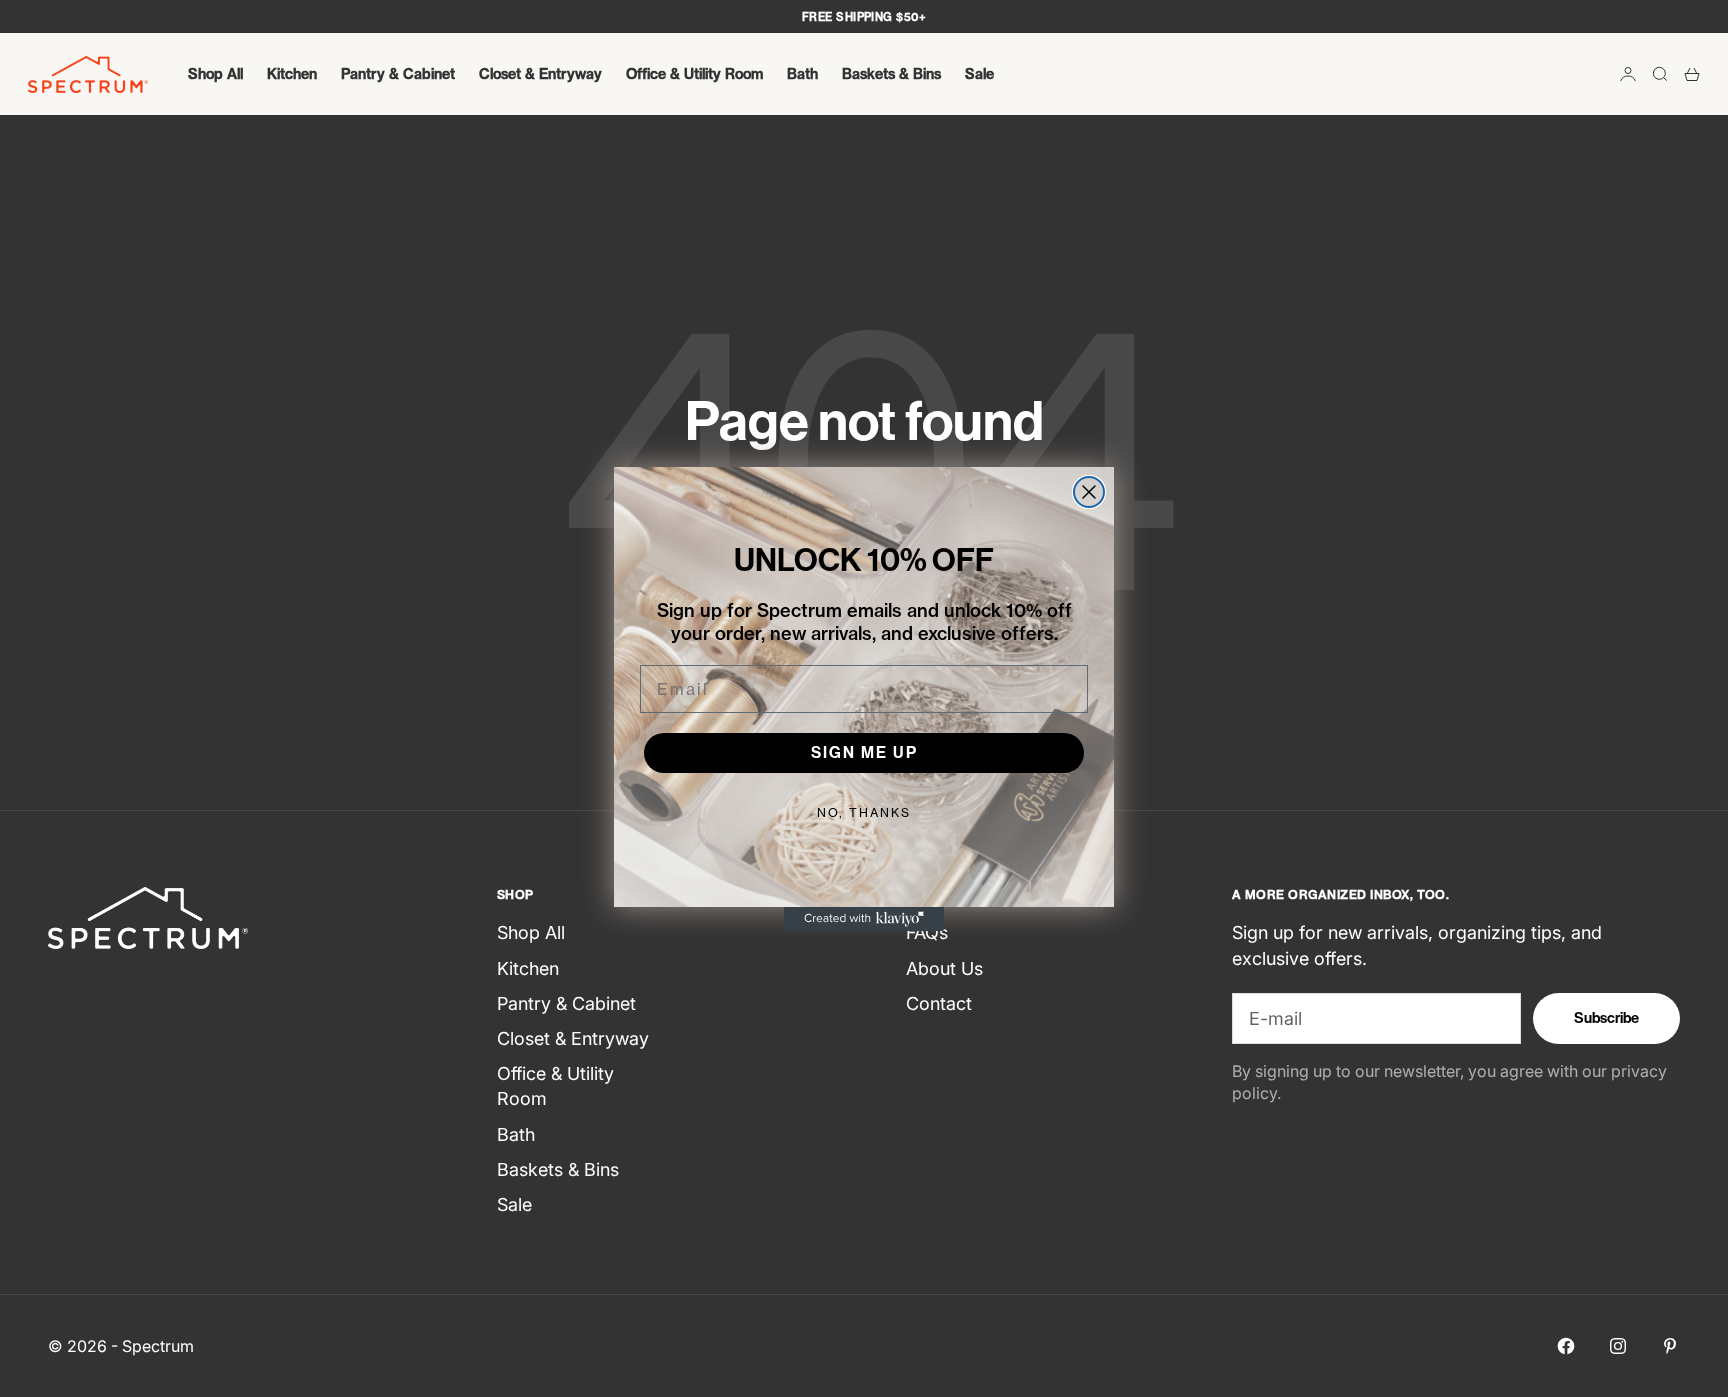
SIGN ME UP (864, 752)
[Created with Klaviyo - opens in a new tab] (864, 919)
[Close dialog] (1089, 492)
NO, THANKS (864, 812)
